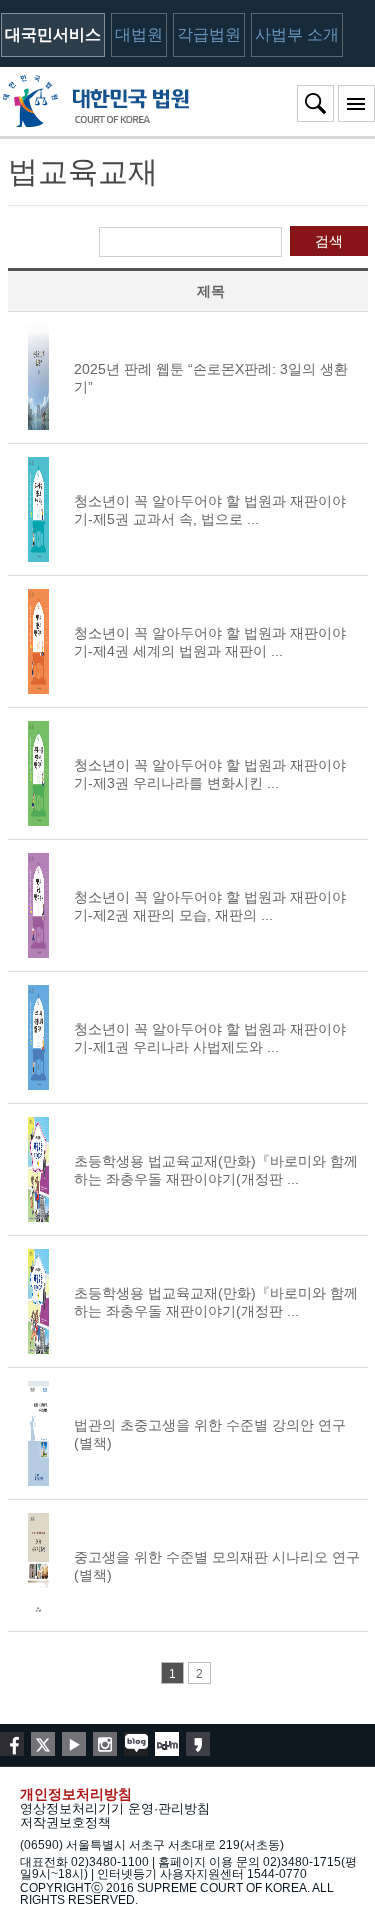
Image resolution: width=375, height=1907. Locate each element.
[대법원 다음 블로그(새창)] (167, 1744)
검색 (329, 241)
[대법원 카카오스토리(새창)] (198, 1744)
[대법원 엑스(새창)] (43, 1744)
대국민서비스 (53, 34)
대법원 (139, 34)
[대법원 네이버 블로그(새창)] (136, 1744)
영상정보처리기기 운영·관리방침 (115, 1808)
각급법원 (209, 34)
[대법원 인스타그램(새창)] (105, 1744)
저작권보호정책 (65, 1822)
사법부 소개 (297, 34)
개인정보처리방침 (76, 1794)
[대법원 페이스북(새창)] (12, 1744)
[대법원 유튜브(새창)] (74, 1744)
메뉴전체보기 (356, 103)
